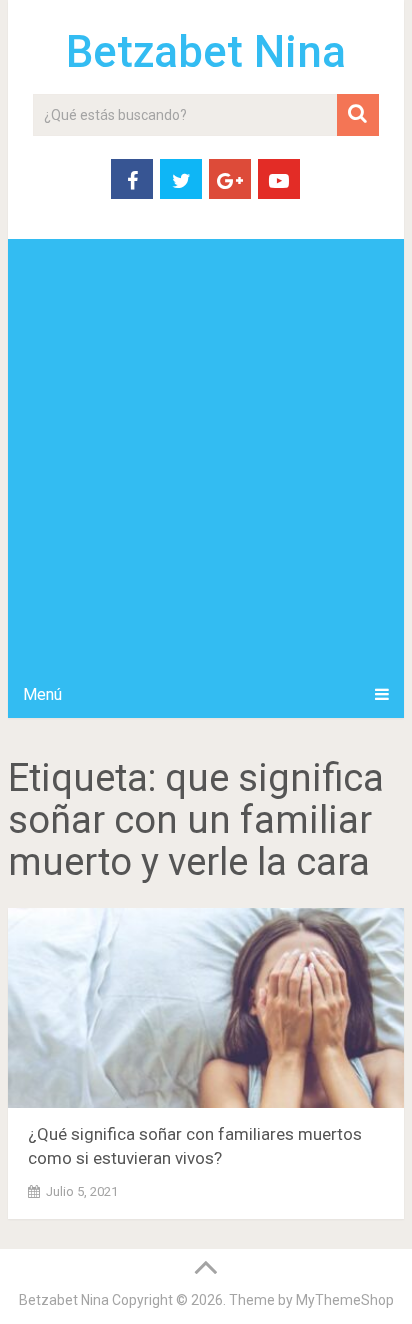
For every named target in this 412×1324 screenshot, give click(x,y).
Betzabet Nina (206, 52)
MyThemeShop (345, 1300)
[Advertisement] (206, 455)
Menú (42, 694)
